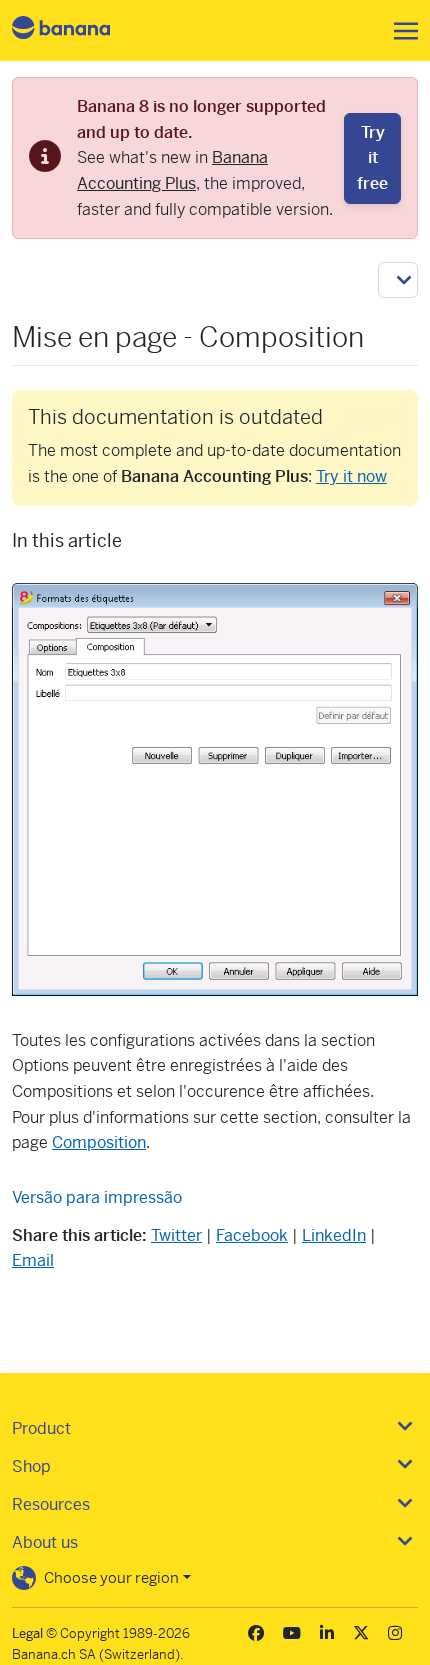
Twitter (176, 1235)
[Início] (78, 30)
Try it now (351, 476)
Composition (99, 1142)
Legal (27, 1633)
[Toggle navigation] (400, 31)
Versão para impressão (97, 1197)
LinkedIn (334, 1235)
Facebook (252, 1235)
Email (33, 1260)
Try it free (372, 158)
